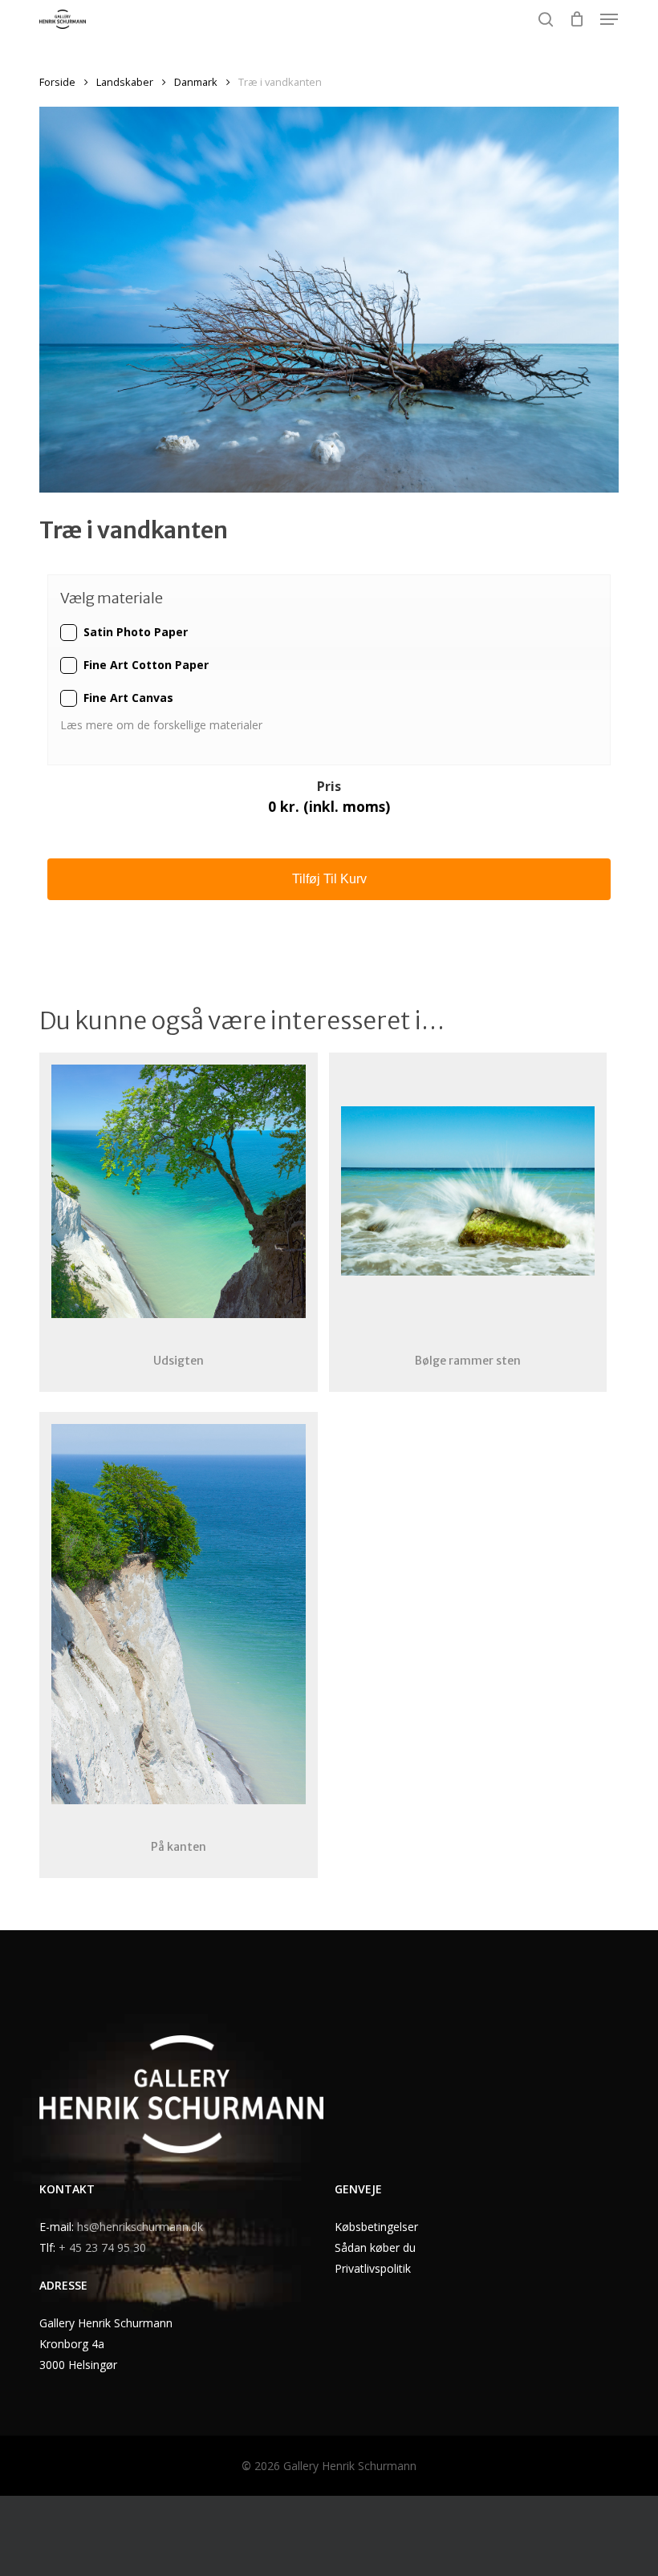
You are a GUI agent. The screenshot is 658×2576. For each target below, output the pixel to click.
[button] (609, 19)
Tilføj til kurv (329, 879)
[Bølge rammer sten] (468, 1191)
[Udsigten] (178, 1191)
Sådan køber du (375, 2247)
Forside (57, 82)
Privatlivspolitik (373, 2268)
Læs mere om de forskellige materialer (163, 725)
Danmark (196, 82)
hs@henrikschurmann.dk (140, 2227)
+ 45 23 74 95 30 (102, 2247)
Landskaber (125, 82)
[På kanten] (178, 1615)
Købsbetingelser (376, 2227)
